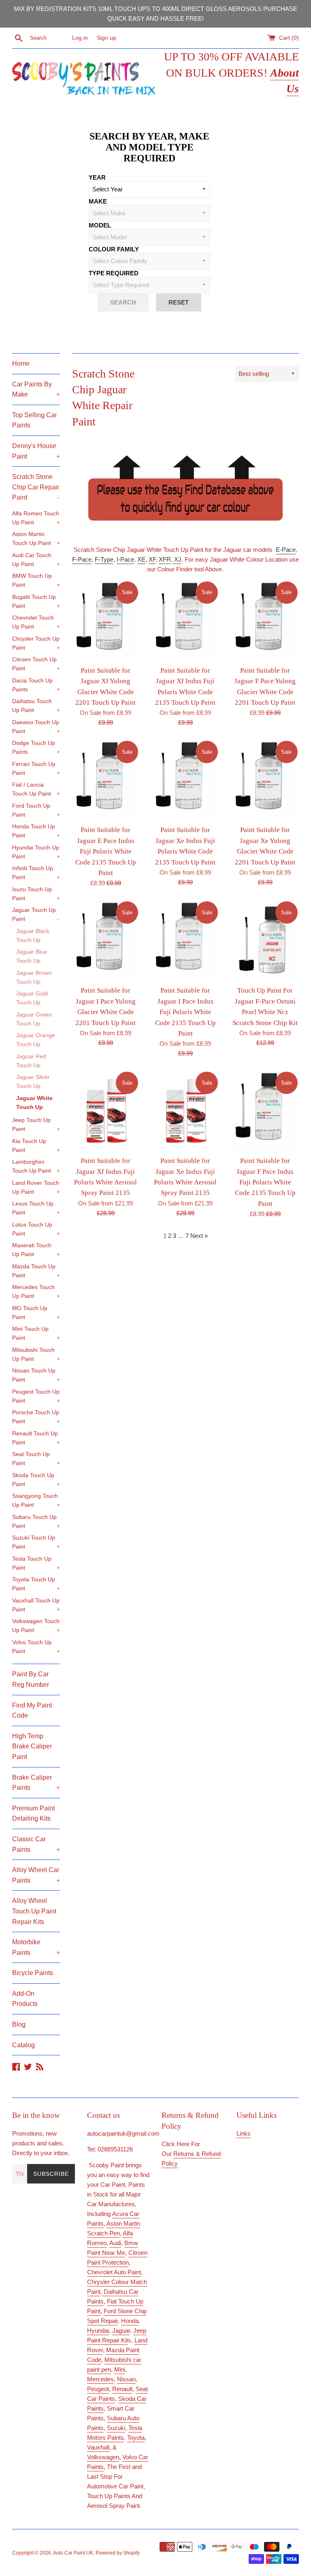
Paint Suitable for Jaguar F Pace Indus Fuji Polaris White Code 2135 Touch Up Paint (265, 1182)
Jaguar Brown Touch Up (34, 977)
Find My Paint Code (32, 1711)
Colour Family (114, 249)
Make (98, 201)
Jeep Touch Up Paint (36, 1125)
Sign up (107, 38)
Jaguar (121, 2330)
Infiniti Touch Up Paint (36, 873)
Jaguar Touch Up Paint (36, 915)
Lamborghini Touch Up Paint (36, 1166)
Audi (115, 2243)
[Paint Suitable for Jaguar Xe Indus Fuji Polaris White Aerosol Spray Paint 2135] (185, 1111)
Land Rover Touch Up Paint (36, 1187)
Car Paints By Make (36, 389)
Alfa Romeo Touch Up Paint (36, 518)
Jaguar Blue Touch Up (32, 956)
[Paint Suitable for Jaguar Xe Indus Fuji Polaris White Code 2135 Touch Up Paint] (185, 780)
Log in (80, 38)
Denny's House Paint (36, 451)
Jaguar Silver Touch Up (33, 1082)
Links (244, 2133)
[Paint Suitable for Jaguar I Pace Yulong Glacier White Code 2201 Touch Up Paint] (106, 941)
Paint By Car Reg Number (31, 1679)
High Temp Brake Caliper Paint (32, 1746)
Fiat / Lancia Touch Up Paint (36, 789)
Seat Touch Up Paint (36, 1459)
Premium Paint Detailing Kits (33, 1813)
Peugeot (98, 2389)
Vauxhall (98, 2447)
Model (100, 225)
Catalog (23, 2045)
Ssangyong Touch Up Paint (36, 1500)
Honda (130, 2321)
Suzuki (116, 2428)
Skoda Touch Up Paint (36, 1480)
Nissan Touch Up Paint (36, 1375)
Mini (120, 2369)
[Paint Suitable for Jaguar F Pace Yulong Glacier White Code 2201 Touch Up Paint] (265, 621)
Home (21, 364)
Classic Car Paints (36, 1844)
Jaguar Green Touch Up (34, 1019)
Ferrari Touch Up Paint (36, 769)
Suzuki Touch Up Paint (36, 1542)
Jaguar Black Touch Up (33, 936)
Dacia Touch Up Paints (36, 685)
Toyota (136, 2438)
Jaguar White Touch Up (34, 1103)
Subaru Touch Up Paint (36, 1522)
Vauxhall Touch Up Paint (36, 1605)
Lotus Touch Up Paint (36, 1229)
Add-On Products (25, 1999)
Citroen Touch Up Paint (36, 664)
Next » (199, 1236)
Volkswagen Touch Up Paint (36, 1626)
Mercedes (100, 2379)
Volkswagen (103, 2457)
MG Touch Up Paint (36, 1313)
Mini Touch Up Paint (36, 1333)
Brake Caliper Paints (36, 1783)
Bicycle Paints (33, 1973)
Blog (19, 2024)
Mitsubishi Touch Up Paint (36, 1354)
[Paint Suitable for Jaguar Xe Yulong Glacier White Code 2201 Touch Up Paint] (265, 780)
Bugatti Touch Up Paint (36, 602)
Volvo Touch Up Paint (36, 1647)
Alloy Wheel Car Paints (36, 1875)
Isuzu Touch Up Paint (36, 894)
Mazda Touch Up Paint (36, 1271)
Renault (122, 2389)
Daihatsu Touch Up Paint (36, 706)
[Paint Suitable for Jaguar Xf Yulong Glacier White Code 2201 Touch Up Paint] (106, 621)
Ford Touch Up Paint (36, 810)
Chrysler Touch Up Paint (36, 643)
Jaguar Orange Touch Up (36, 1040)
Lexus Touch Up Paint (36, 1208)
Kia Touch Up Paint (36, 1146)
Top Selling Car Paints (34, 420)
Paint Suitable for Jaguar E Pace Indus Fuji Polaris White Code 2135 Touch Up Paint (106, 851)
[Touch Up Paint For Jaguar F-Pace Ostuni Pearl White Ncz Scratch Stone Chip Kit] (265, 941)
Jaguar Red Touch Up (31, 1061)
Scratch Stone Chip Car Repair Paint (36, 487)
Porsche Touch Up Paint (36, 1417)
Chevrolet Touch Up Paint (36, 622)
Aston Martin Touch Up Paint (36, 539)
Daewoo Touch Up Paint (36, 727)
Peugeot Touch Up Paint (36, 1396)
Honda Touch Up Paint (36, 831)
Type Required (114, 273)
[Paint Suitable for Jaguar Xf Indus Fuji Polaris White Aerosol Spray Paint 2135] (106, 1111)
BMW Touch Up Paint (36, 580)
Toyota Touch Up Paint (36, 1584)
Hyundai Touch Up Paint (36, 852)
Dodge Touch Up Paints (36, 747)
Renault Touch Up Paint (36, 1438)
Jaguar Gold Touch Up (32, 998)
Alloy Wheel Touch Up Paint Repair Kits (34, 1911)
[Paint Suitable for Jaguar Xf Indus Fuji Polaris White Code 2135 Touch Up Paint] (185, 621)
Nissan (126, 2379)
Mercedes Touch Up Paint (36, 1292)
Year (97, 177)
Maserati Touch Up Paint (36, 1250)
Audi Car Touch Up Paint (36, 560)
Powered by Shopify (118, 2553)
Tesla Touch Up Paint (36, 1563)
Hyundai (98, 2330)
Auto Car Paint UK (73, 2553)
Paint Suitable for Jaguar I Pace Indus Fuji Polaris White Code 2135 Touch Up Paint (185, 1012)
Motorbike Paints (36, 1947)
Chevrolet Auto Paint (114, 2272)
